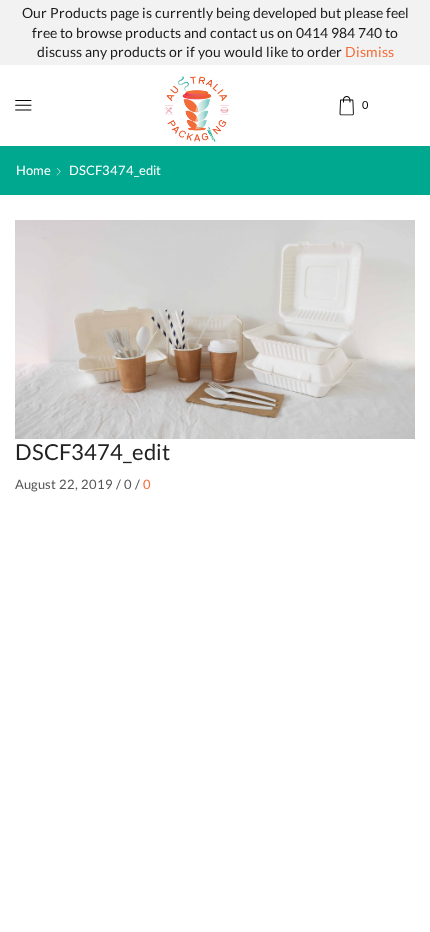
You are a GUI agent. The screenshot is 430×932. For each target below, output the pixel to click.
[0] (340, 105)
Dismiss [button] (369, 51)
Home (33, 170)
